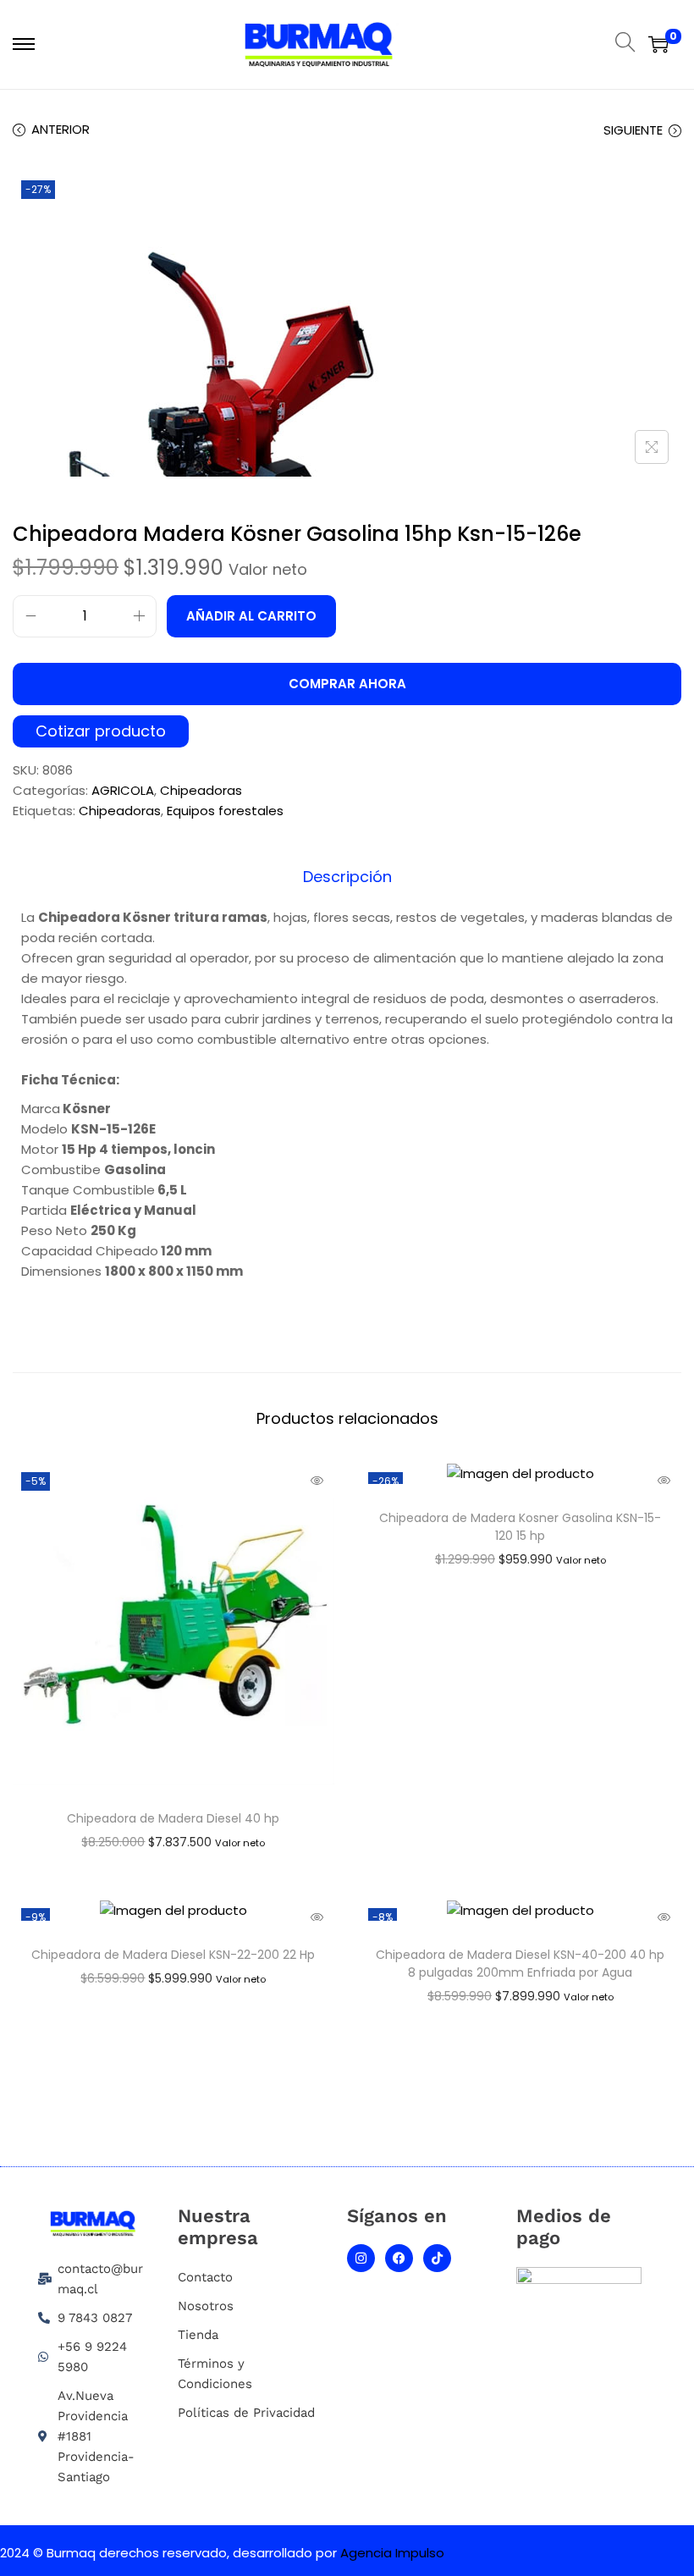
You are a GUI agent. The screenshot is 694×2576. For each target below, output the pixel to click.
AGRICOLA (123, 790)
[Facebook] (399, 2258)
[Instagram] (361, 2258)
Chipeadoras (201, 790)
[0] (658, 44)
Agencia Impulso (392, 2553)
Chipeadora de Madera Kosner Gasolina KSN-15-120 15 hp (520, 1527)
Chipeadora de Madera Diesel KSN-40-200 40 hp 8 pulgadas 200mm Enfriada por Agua (520, 1964)
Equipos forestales (225, 811)
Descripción (347, 877)
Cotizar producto (101, 732)
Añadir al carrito (251, 616)
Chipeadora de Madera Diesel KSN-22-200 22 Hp (173, 1955)
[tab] (347, 877)
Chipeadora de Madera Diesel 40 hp (173, 1818)
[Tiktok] (437, 2258)
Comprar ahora (347, 684)
